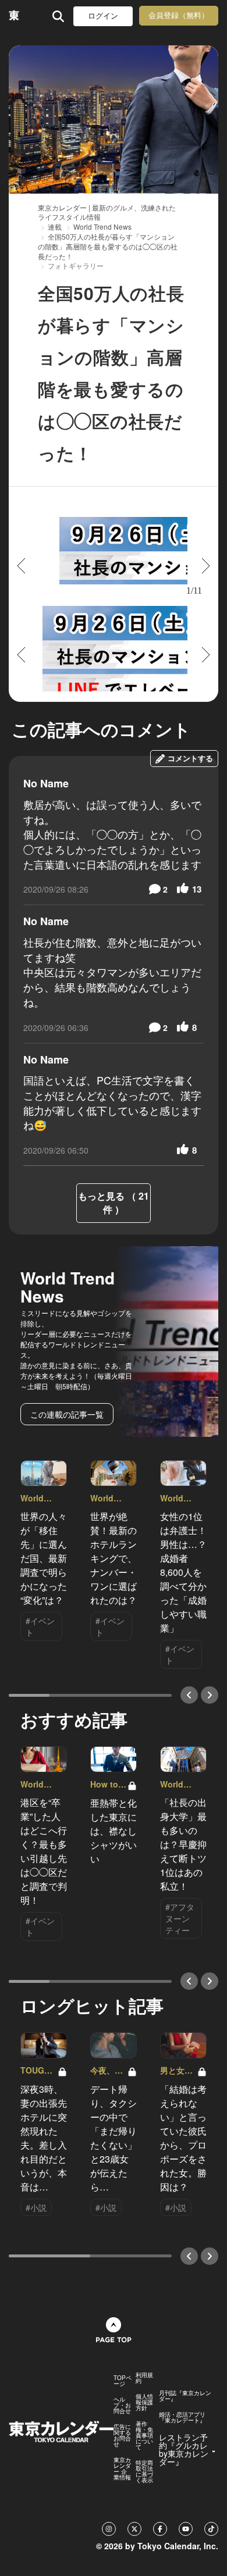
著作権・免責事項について (144, 2435)
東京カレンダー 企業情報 (122, 2468)
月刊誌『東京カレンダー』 (185, 2396)
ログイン (103, 16)
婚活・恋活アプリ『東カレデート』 (182, 2417)
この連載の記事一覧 (67, 1414)
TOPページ (123, 2381)
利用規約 (144, 2378)
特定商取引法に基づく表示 (144, 2471)
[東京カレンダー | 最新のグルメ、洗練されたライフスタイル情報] (14, 16)
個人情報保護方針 (144, 2402)
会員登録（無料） (179, 15)
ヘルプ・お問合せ (122, 2405)
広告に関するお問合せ (122, 2435)
